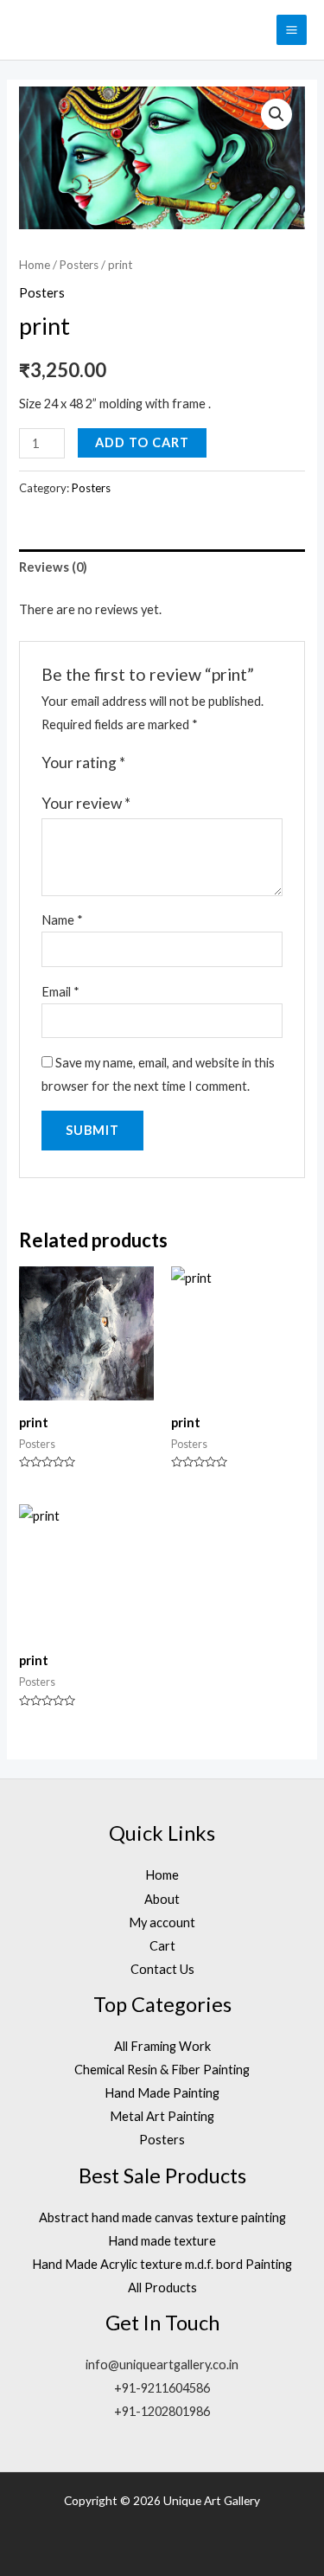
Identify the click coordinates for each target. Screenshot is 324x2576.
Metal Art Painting (162, 2116)
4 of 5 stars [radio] (194, 764)
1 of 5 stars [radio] (141, 764)
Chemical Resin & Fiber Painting (162, 2070)
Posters (79, 265)
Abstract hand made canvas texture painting (162, 2217)
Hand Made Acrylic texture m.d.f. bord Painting (162, 2264)
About (162, 1899)
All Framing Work (162, 2046)
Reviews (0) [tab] (53, 567)
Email (60, 992)
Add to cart (142, 442)
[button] (276, 114)
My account (162, 1922)
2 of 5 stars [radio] (158, 764)
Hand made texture (162, 2241)
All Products (162, 2288)
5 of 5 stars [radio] (212, 764)
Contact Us (162, 1969)
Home (35, 265)
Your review (86, 803)
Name (62, 920)
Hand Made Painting (162, 2093)
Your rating (83, 763)
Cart (162, 1946)
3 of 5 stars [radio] (176, 764)
